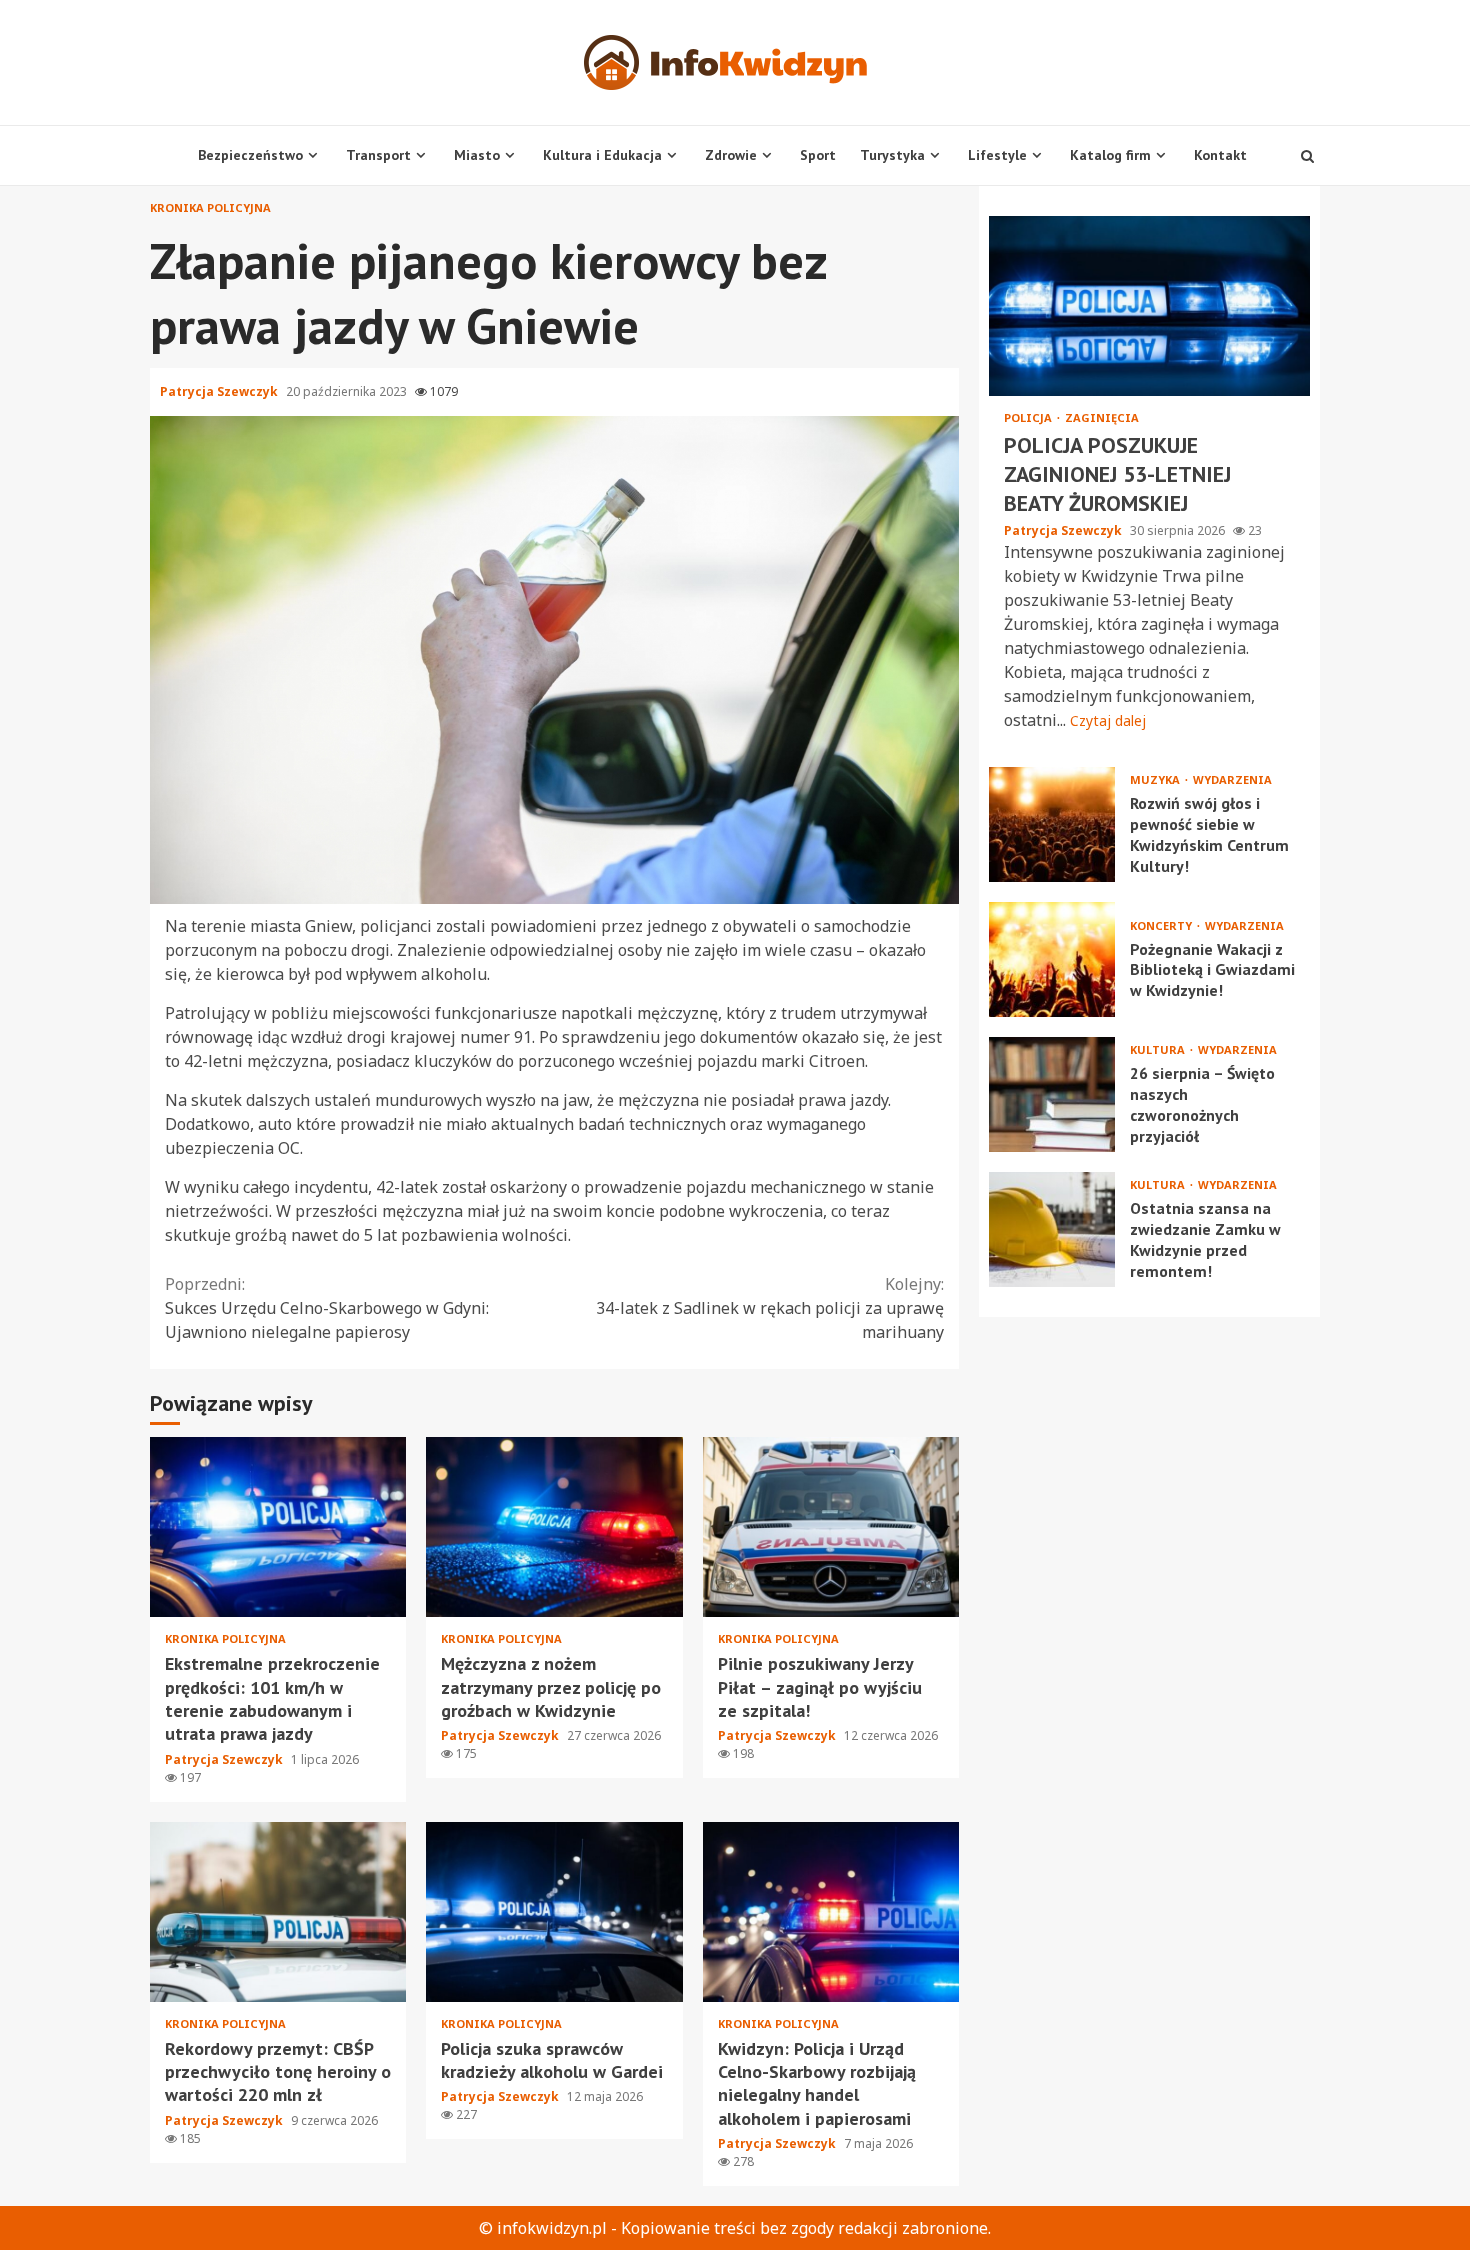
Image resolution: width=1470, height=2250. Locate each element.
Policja (1029, 417)
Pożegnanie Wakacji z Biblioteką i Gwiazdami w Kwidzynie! (1052, 959)
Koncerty (1162, 924)
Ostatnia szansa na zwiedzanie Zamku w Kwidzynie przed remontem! (1052, 1229)
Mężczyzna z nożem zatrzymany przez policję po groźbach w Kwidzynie (554, 1527)
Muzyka (1156, 779)
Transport (378, 155)
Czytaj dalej (1108, 720)
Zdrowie (731, 155)
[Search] (1307, 156)
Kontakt (1220, 155)
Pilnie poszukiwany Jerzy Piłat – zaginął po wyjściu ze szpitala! (831, 1527)
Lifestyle (997, 155)
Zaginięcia (1102, 417)
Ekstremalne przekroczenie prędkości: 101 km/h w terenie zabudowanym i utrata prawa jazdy (278, 1527)
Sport (818, 155)
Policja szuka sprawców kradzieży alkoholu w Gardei (554, 1912)
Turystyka (892, 155)
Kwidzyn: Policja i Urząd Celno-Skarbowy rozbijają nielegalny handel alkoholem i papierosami (831, 1912)
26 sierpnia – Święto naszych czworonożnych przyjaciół (1052, 1094)
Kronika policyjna (210, 207)
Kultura (1159, 1049)
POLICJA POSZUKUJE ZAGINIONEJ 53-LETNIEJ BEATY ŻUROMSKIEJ (1149, 306)
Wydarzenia (1232, 779)
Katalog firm (1110, 155)
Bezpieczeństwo (250, 155)
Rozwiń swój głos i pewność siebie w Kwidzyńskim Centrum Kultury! (1052, 824)
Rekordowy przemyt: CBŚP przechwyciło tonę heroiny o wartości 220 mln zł (278, 1912)
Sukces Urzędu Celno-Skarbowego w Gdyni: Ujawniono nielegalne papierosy (327, 1308)
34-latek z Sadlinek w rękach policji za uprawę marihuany (770, 1308)
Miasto (477, 155)
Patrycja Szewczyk (220, 391)
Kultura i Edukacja (602, 155)
